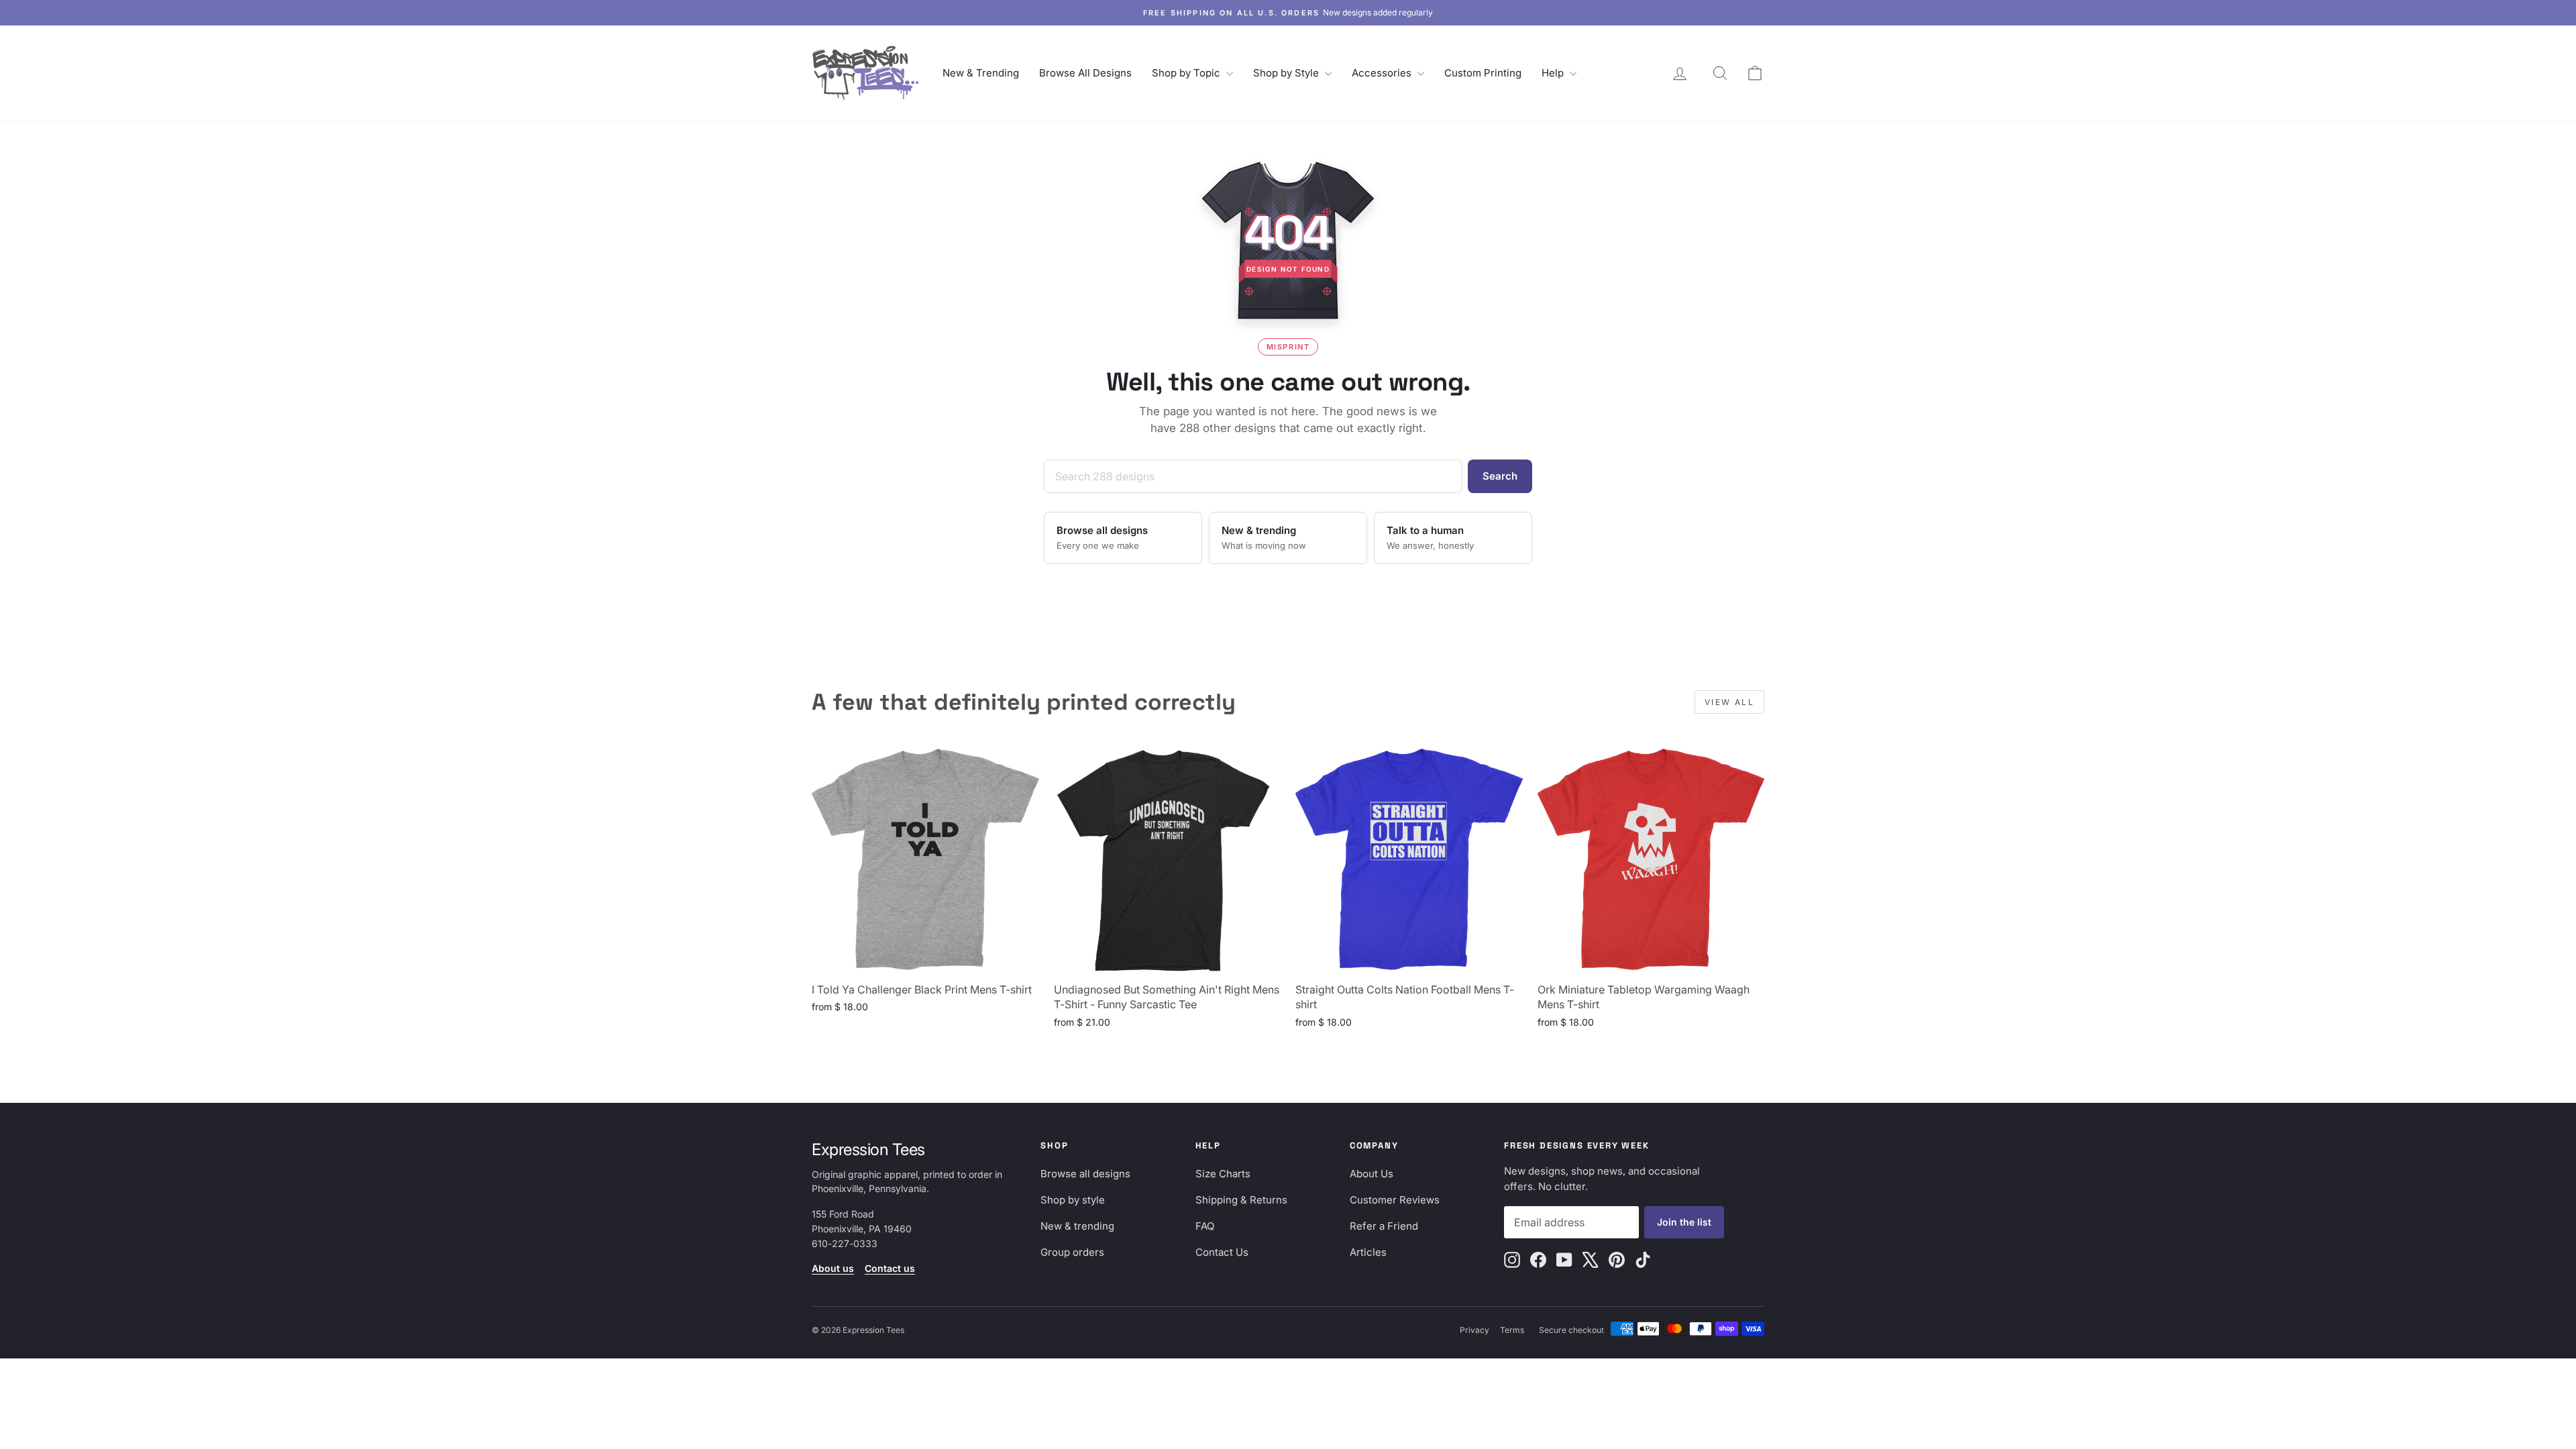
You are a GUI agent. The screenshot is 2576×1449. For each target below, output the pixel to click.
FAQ (1205, 1226)
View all (1729, 702)
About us (833, 1268)
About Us (1372, 1174)
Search (1500, 476)
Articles (1368, 1252)
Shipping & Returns (1241, 1200)
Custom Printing (1483, 73)
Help (1554, 73)
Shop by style (1073, 1200)
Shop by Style (1287, 73)
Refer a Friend (1384, 1226)
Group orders (1072, 1252)
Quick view (925, 960)
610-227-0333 (845, 1243)
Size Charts (1223, 1174)
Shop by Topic (1187, 73)
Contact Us (1222, 1252)
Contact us (890, 1268)
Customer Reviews (1395, 1200)
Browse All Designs (1085, 73)
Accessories (1383, 73)
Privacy (1474, 1330)
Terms (1512, 1330)
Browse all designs (1085, 1174)
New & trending (1077, 1226)
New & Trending (981, 73)
